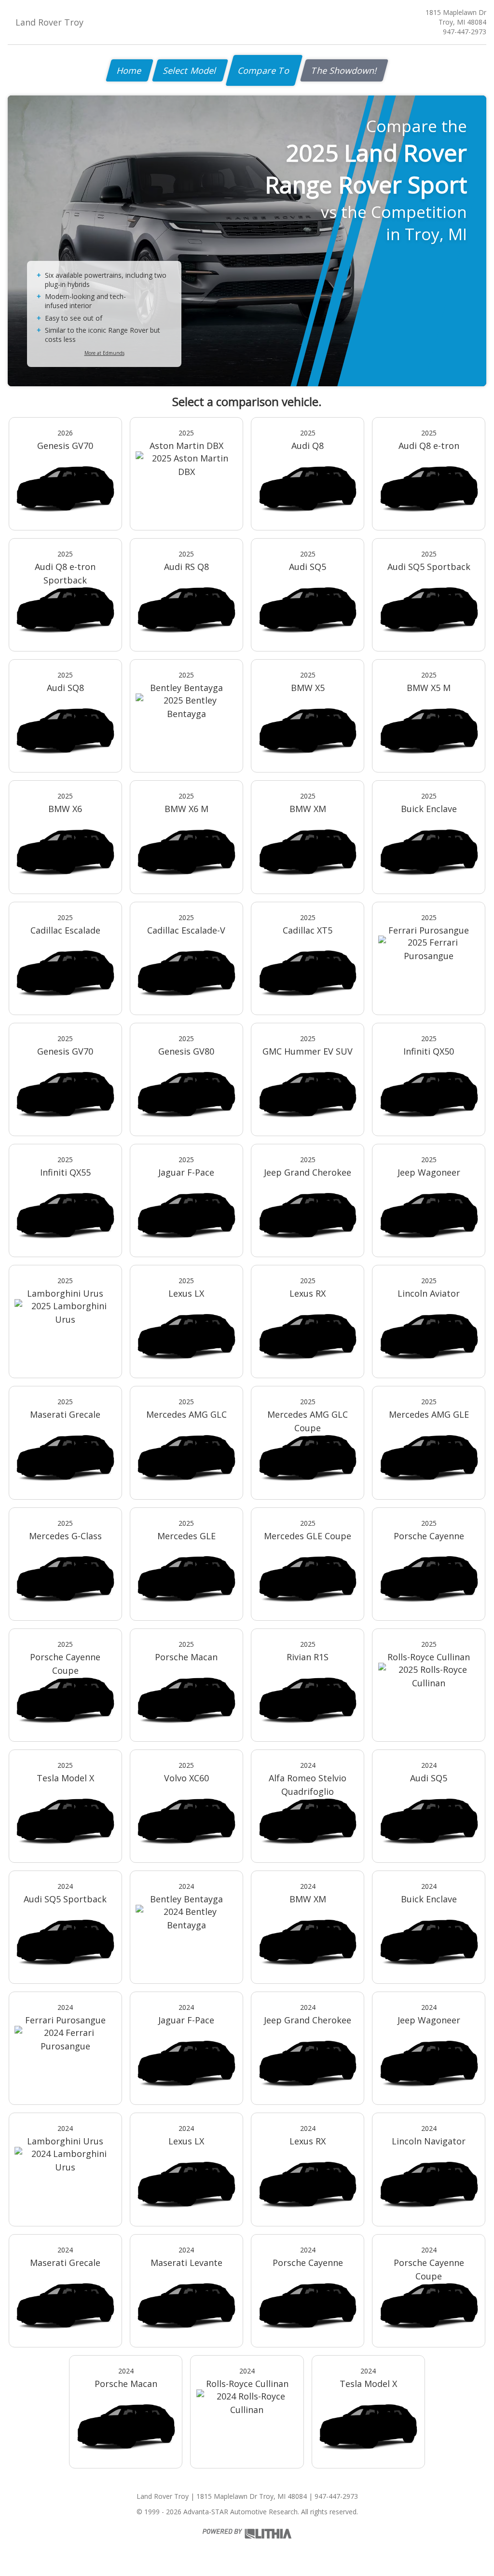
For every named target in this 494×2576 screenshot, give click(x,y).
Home (130, 70)
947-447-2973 (465, 32)
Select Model (190, 70)
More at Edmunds (104, 353)
